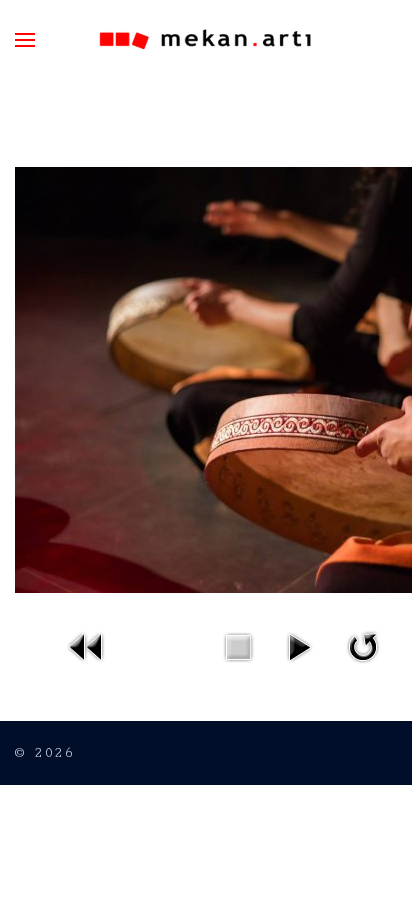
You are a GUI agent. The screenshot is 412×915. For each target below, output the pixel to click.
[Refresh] (363, 645)
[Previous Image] (87, 645)
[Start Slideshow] (299, 645)
